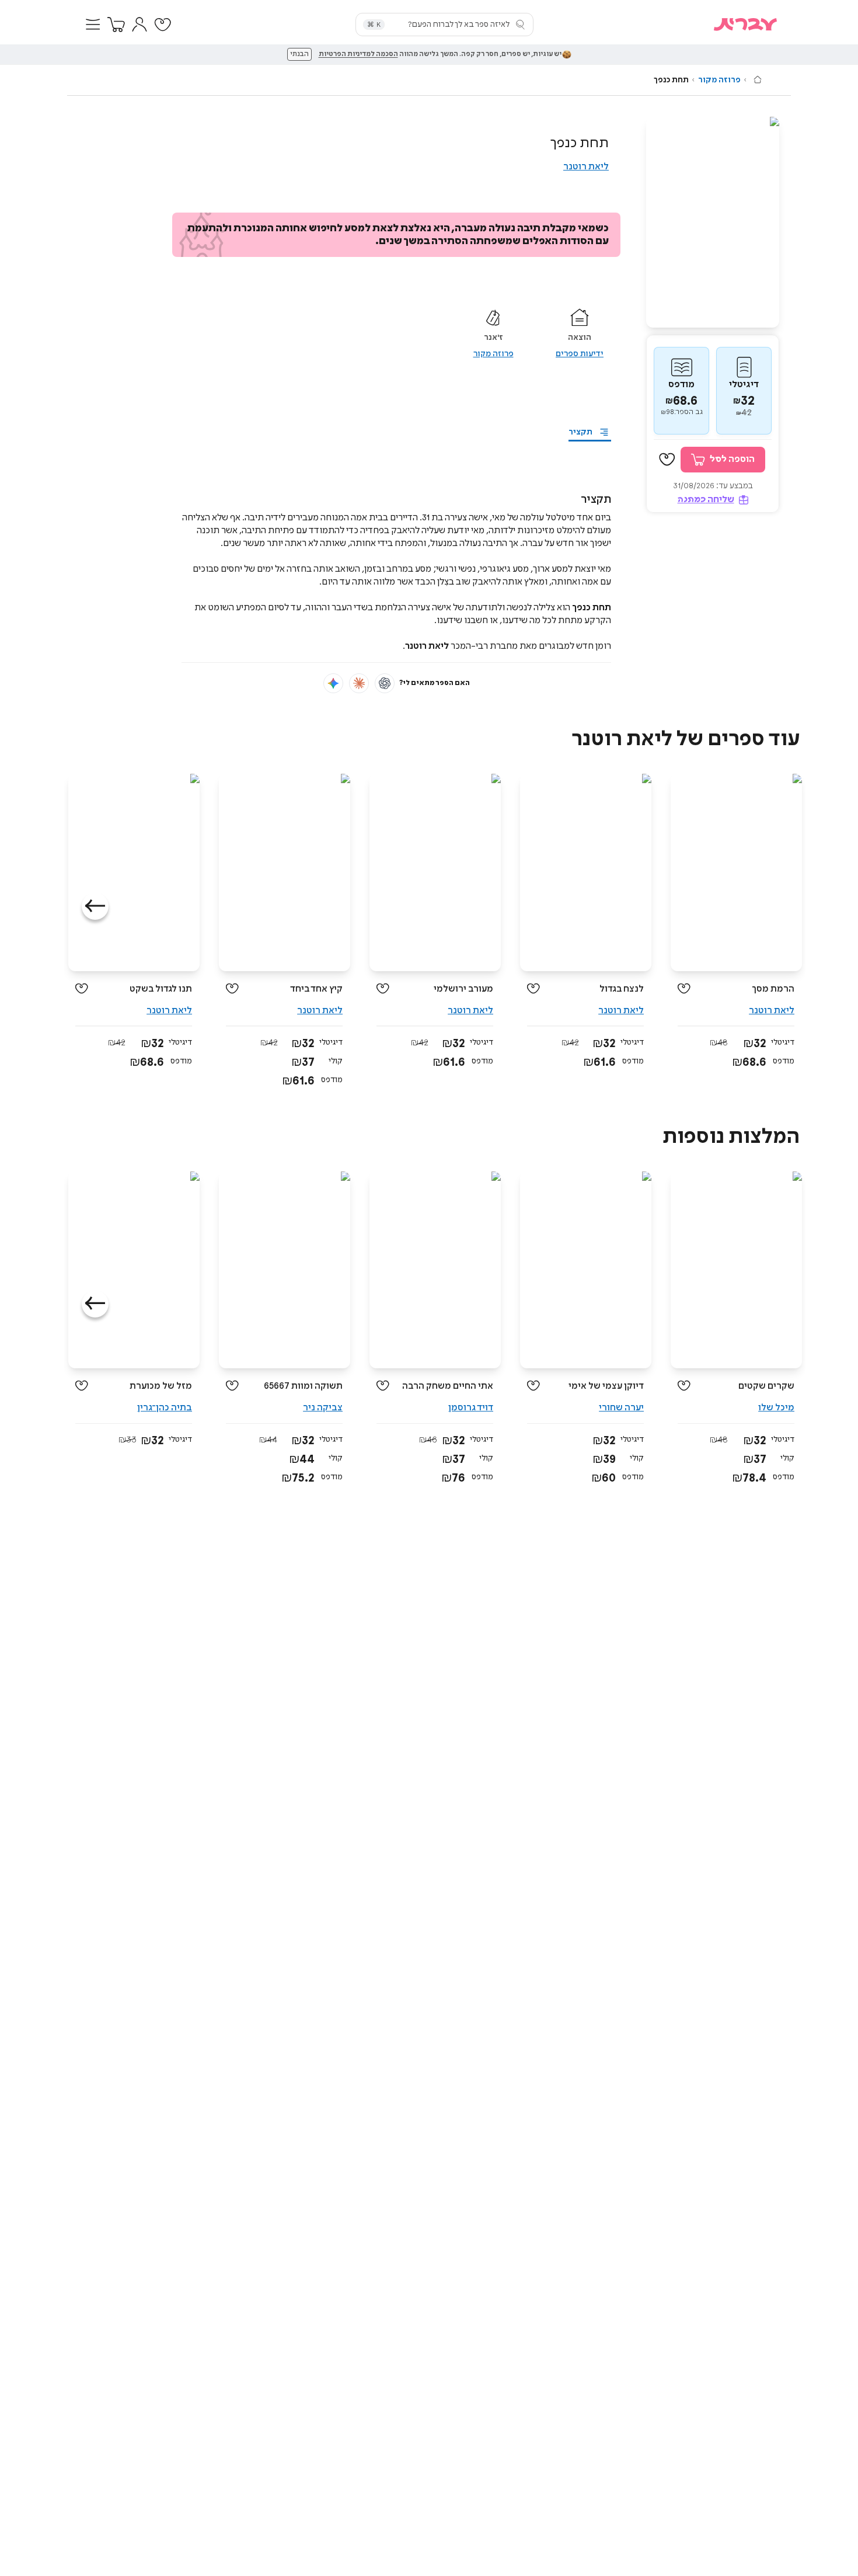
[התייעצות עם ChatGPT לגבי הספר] (385, 683)
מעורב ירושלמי (463, 989)
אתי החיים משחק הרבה (448, 1386)
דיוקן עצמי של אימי (606, 1386)
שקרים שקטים (766, 1386)
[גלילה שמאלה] (95, 906)
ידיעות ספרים (580, 354)
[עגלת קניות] (116, 25)
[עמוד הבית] (758, 79)
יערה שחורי (621, 1408)
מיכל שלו (776, 1408)
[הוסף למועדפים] (667, 460)
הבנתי (299, 54)
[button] (93, 25)
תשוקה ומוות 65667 (303, 1386)
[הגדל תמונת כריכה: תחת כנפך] (713, 222)
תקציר (580, 432)
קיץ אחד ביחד (316, 989)
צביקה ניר (323, 1408)
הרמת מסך (773, 989)
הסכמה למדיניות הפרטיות (358, 54)
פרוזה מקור (719, 80)
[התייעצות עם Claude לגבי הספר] (359, 683)
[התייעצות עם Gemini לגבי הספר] (333, 683)
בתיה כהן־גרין (165, 1408)
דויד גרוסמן (471, 1408)
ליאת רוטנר (586, 167)
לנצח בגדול (622, 989)
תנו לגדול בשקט (161, 989)
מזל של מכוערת (161, 1386)
